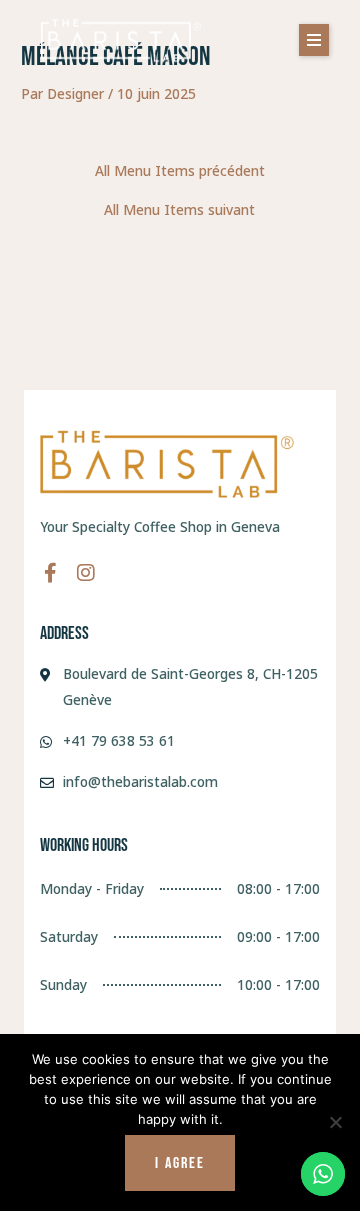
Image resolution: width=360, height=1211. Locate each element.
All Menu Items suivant (179, 210)
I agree (180, 1163)
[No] (335, 1122)
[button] (314, 40)
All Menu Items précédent (180, 171)
